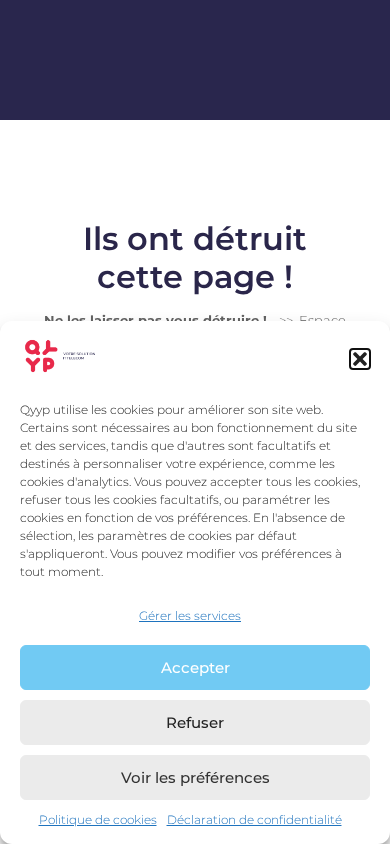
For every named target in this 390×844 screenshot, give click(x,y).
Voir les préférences (195, 777)
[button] (360, 359)
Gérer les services (190, 615)
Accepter (195, 667)
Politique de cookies (98, 819)
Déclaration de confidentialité (254, 819)
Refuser (195, 722)
